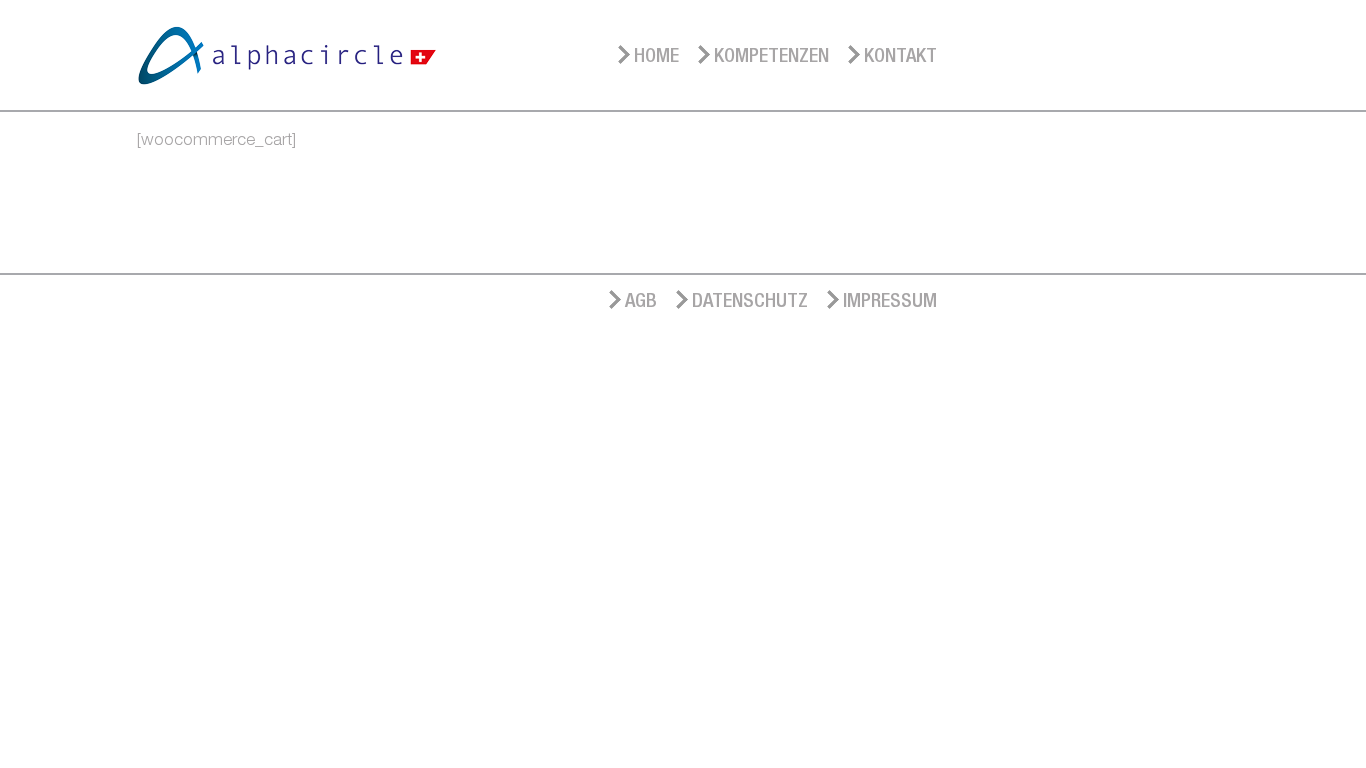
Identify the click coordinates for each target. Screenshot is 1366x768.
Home (656, 54)
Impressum (890, 299)
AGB (641, 299)
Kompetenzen (771, 54)
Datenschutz (750, 299)
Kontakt (900, 54)
